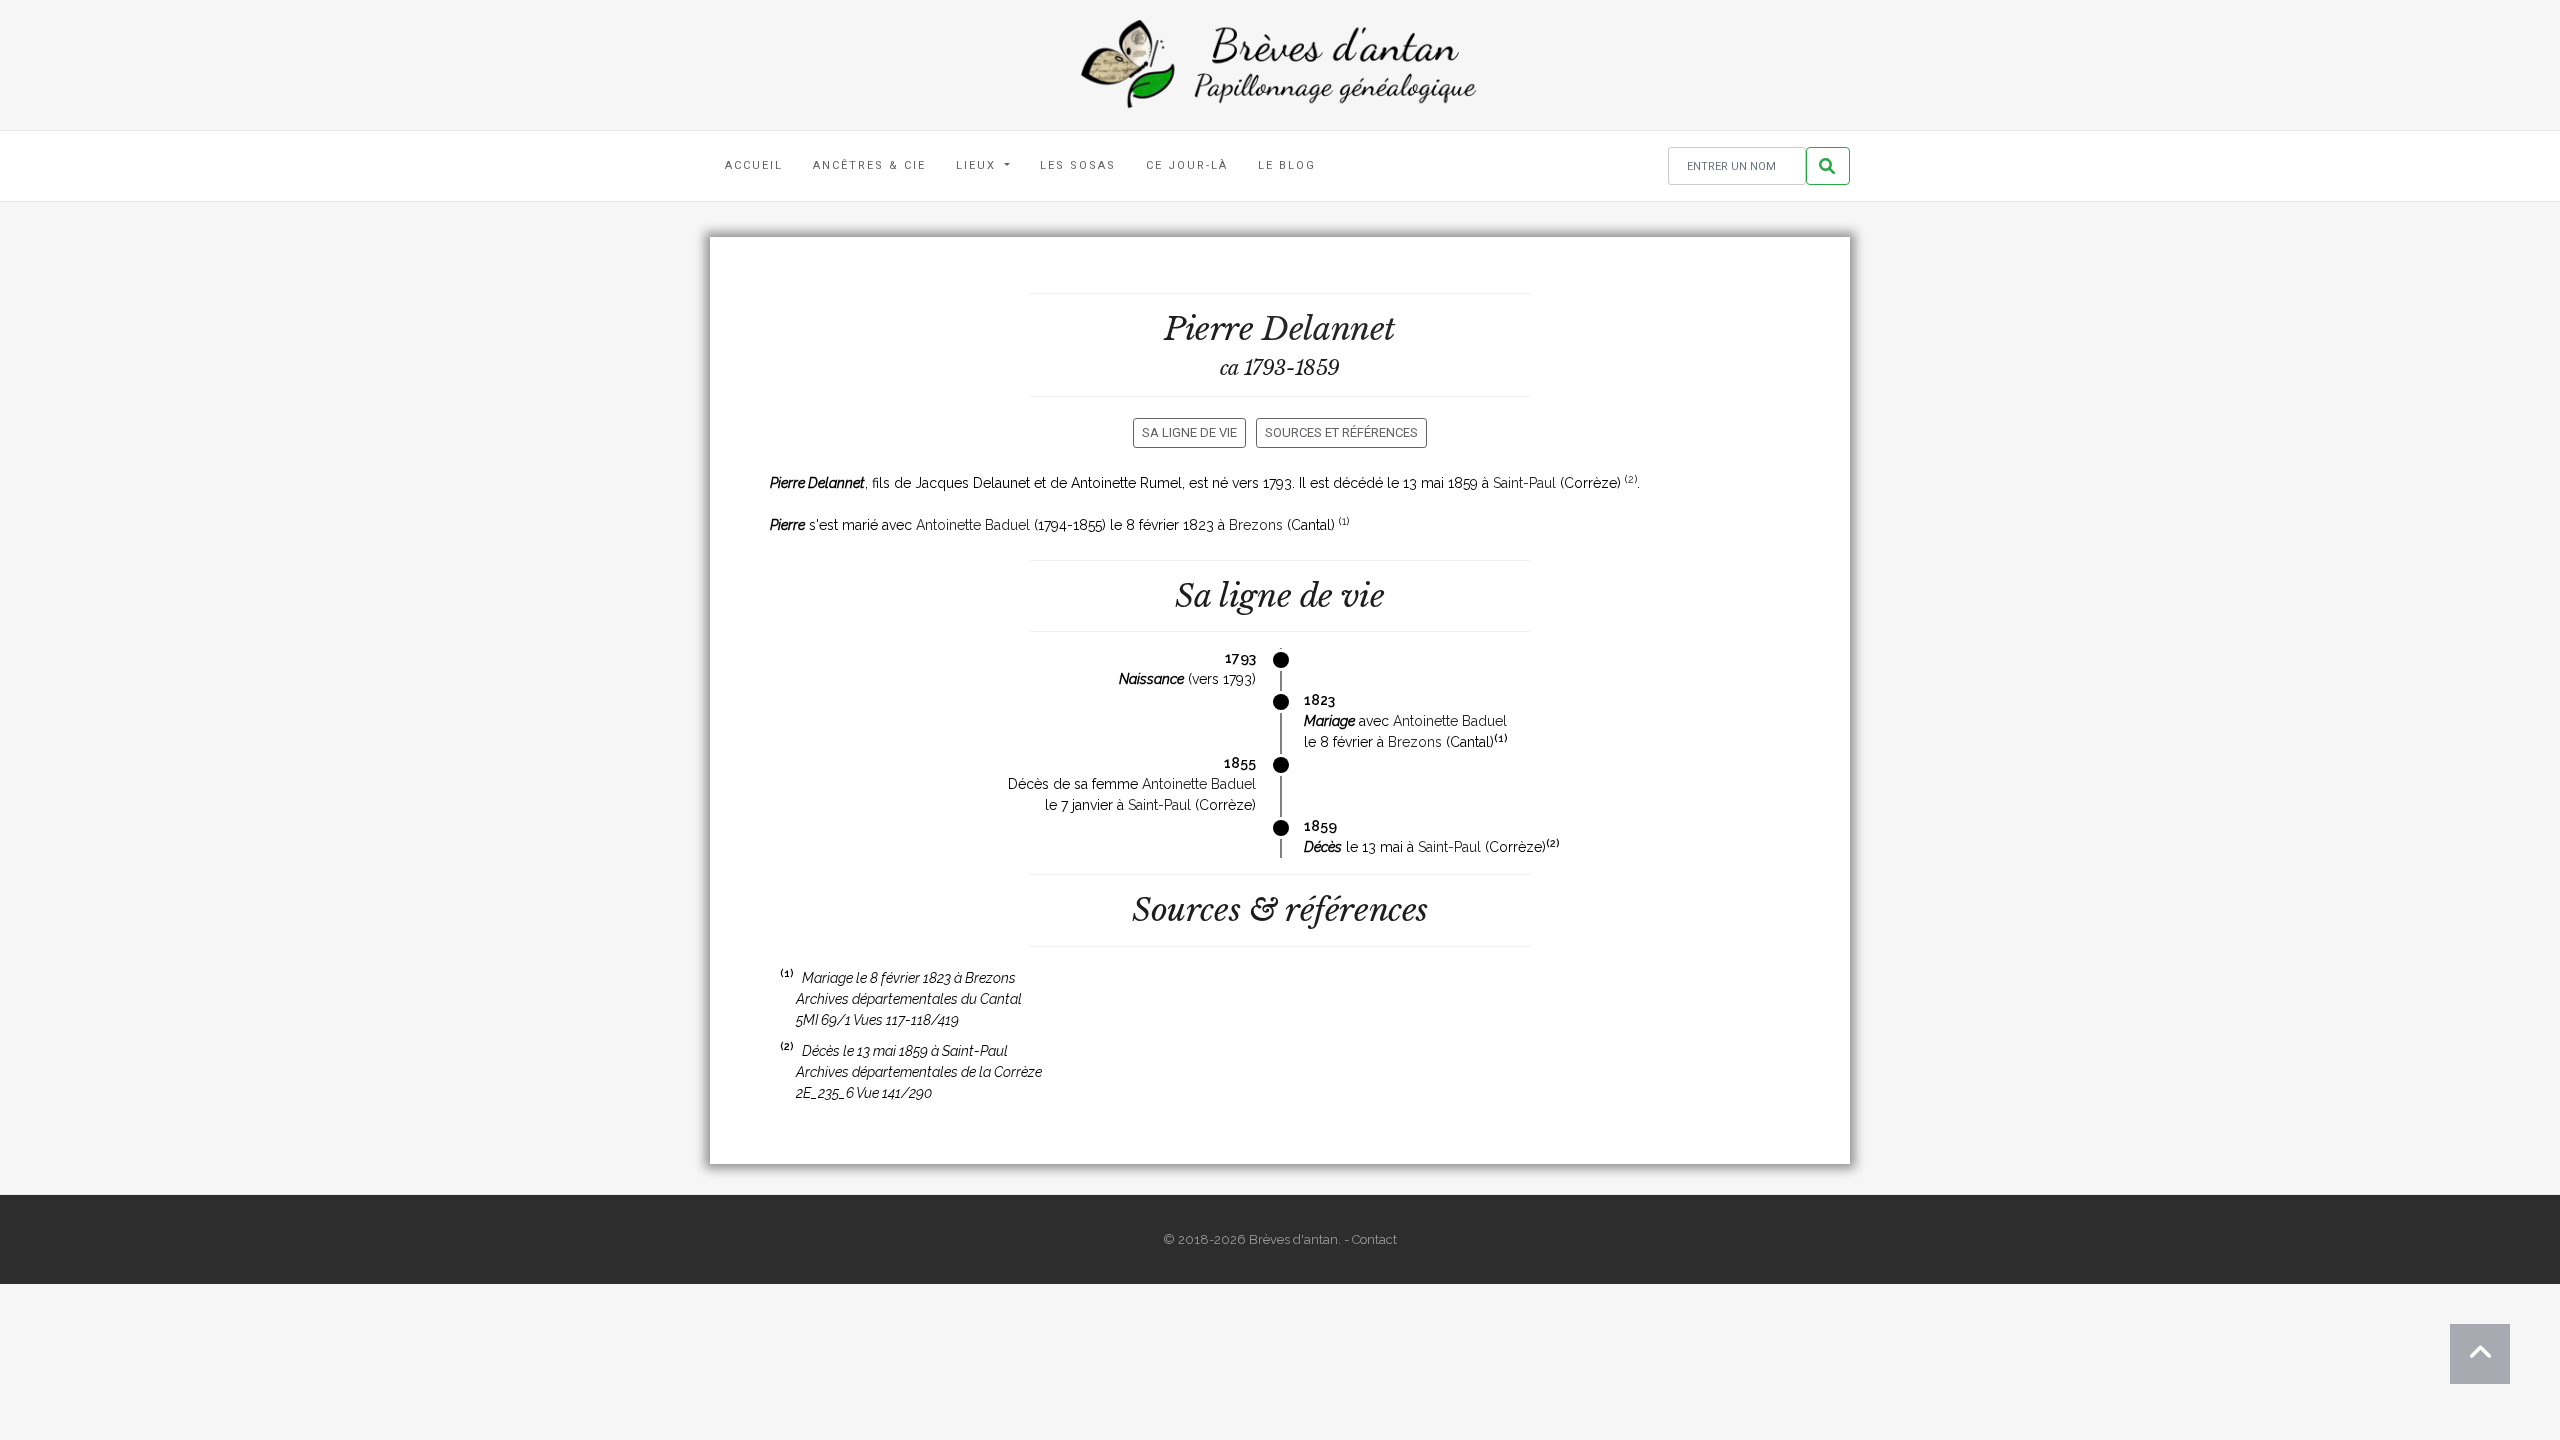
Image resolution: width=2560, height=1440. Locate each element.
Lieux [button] (978, 165)
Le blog (1287, 165)
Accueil (754, 165)
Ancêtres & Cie (869, 165)
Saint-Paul (1524, 483)
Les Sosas (1078, 165)
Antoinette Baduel (973, 525)
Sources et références (1341, 432)
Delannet (1329, 329)
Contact (1374, 1239)
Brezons (1256, 525)
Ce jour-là (1187, 165)
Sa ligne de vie (1189, 432)
